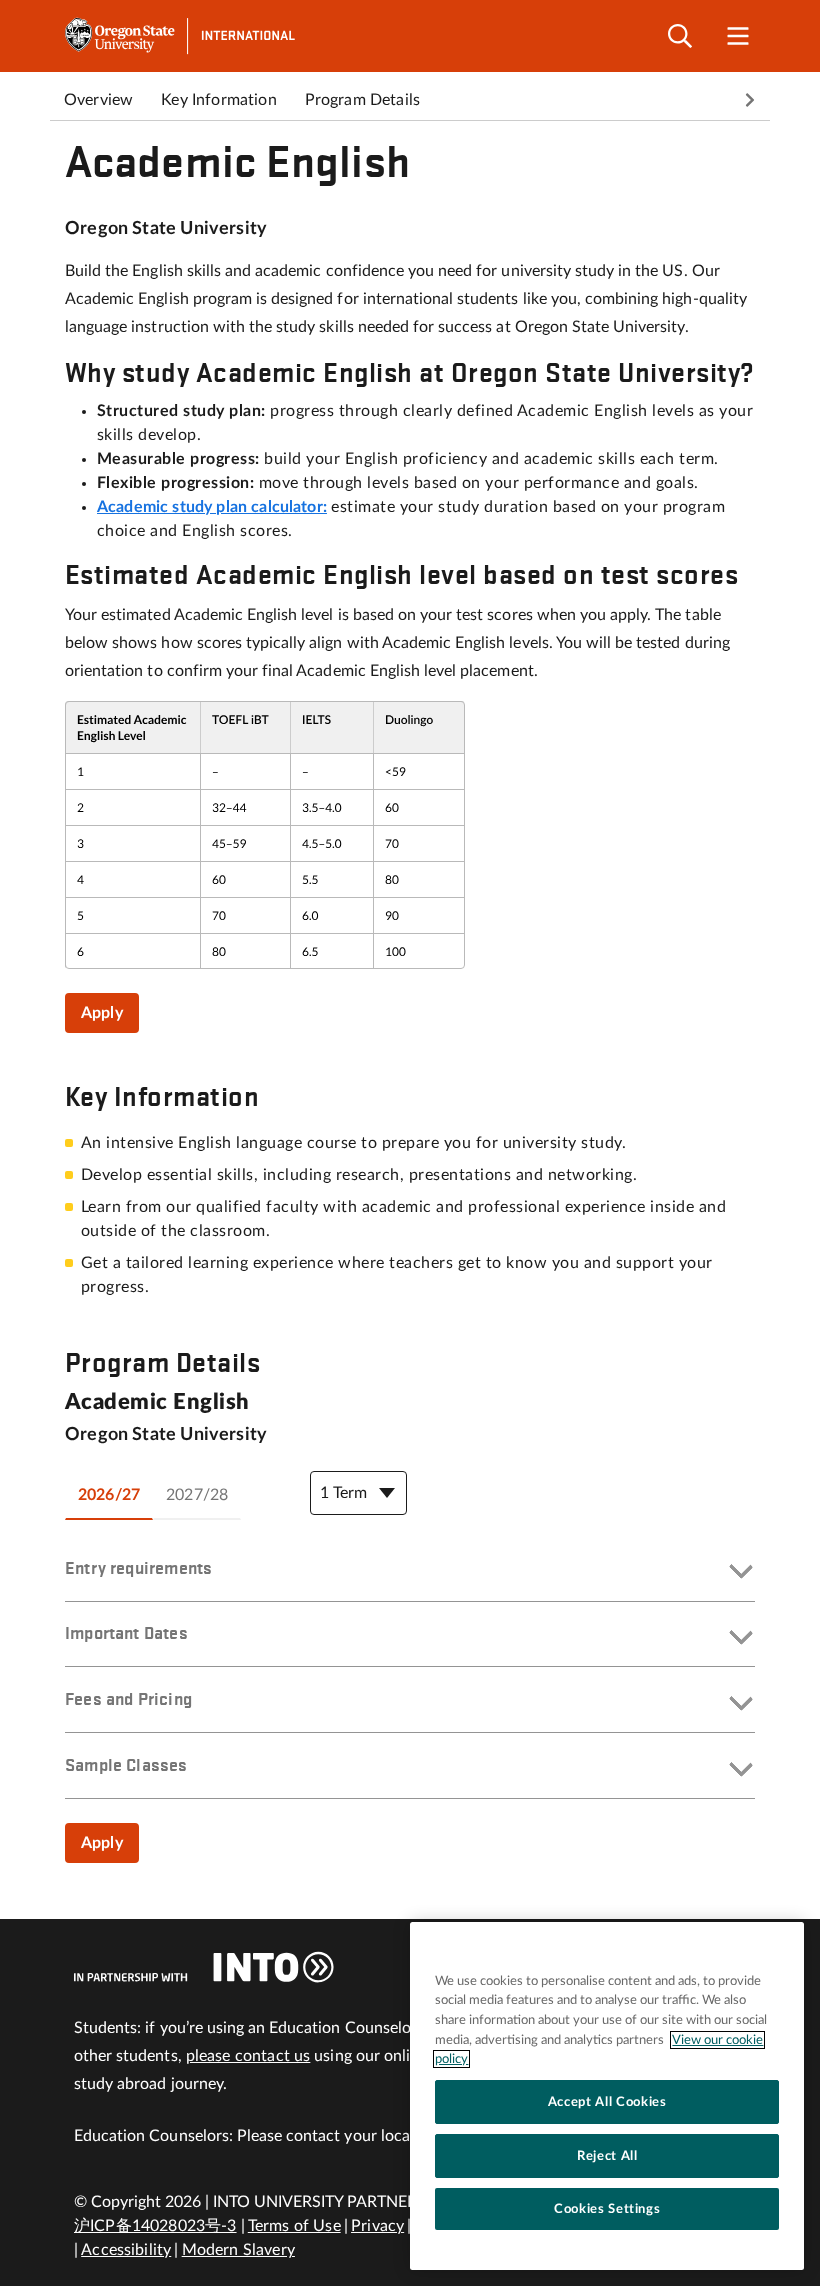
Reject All (607, 2156)
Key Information (218, 100)
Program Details (362, 100)
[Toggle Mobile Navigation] (738, 36)
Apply (102, 1013)
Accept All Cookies (607, 2102)
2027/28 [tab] (197, 1495)
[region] (607, 2096)
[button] (410, 1573)
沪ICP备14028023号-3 (155, 2226)
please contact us (248, 2056)
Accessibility (126, 2250)
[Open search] (680, 36)
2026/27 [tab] (109, 1495)
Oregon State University (166, 229)
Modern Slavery (238, 2250)
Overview (98, 100)
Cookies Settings (607, 2209)
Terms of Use (294, 2226)
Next (750, 100)
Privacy (377, 2226)
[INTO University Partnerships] (204, 1967)
